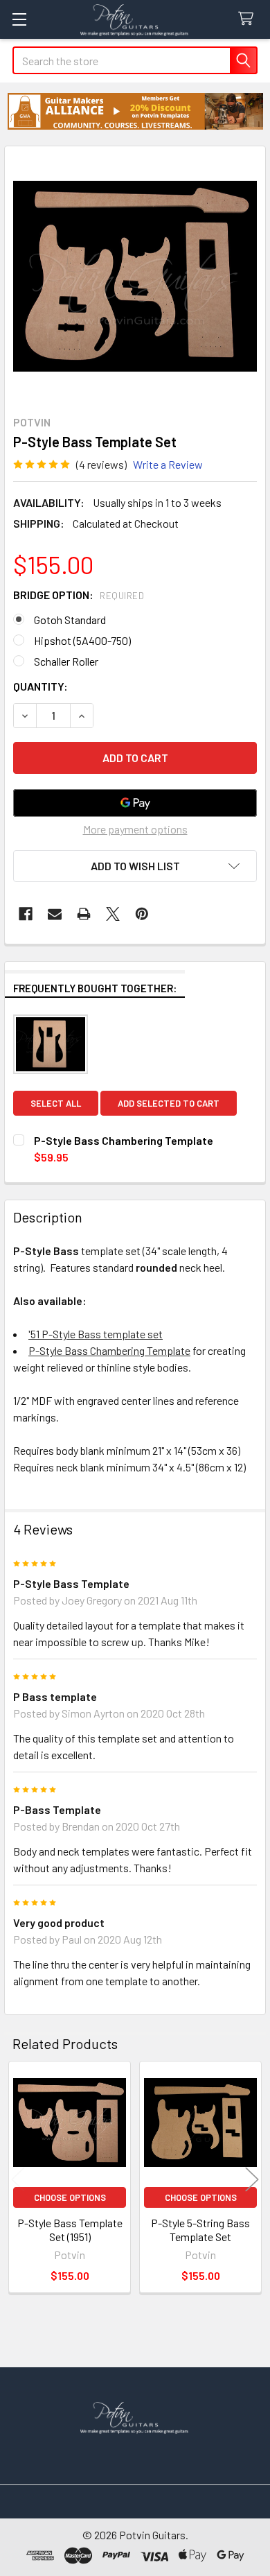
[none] (135, 277)
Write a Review (168, 464)
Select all (56, 1103)
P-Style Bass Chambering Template (109, 1350)
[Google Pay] (135, 803)
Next (252, 2179)
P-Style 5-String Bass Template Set (200, 2230)
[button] (135, 111)
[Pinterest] (142, 914)
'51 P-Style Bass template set (96, 1334)
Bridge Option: (79, 595)
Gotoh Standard (70, 620)
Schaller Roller (66, 661)
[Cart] (249, 19)
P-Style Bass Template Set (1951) (70, 2230)
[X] (113, 914)
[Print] (84, 914)
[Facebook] (26, 914)
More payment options (135, 829)
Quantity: (40, 686)
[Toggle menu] (19, 19)
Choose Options (70, 2197)
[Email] (55, 914)
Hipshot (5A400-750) (82, 640)
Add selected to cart (169, 1103)
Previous (18, 2179)
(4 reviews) (101, 464)
